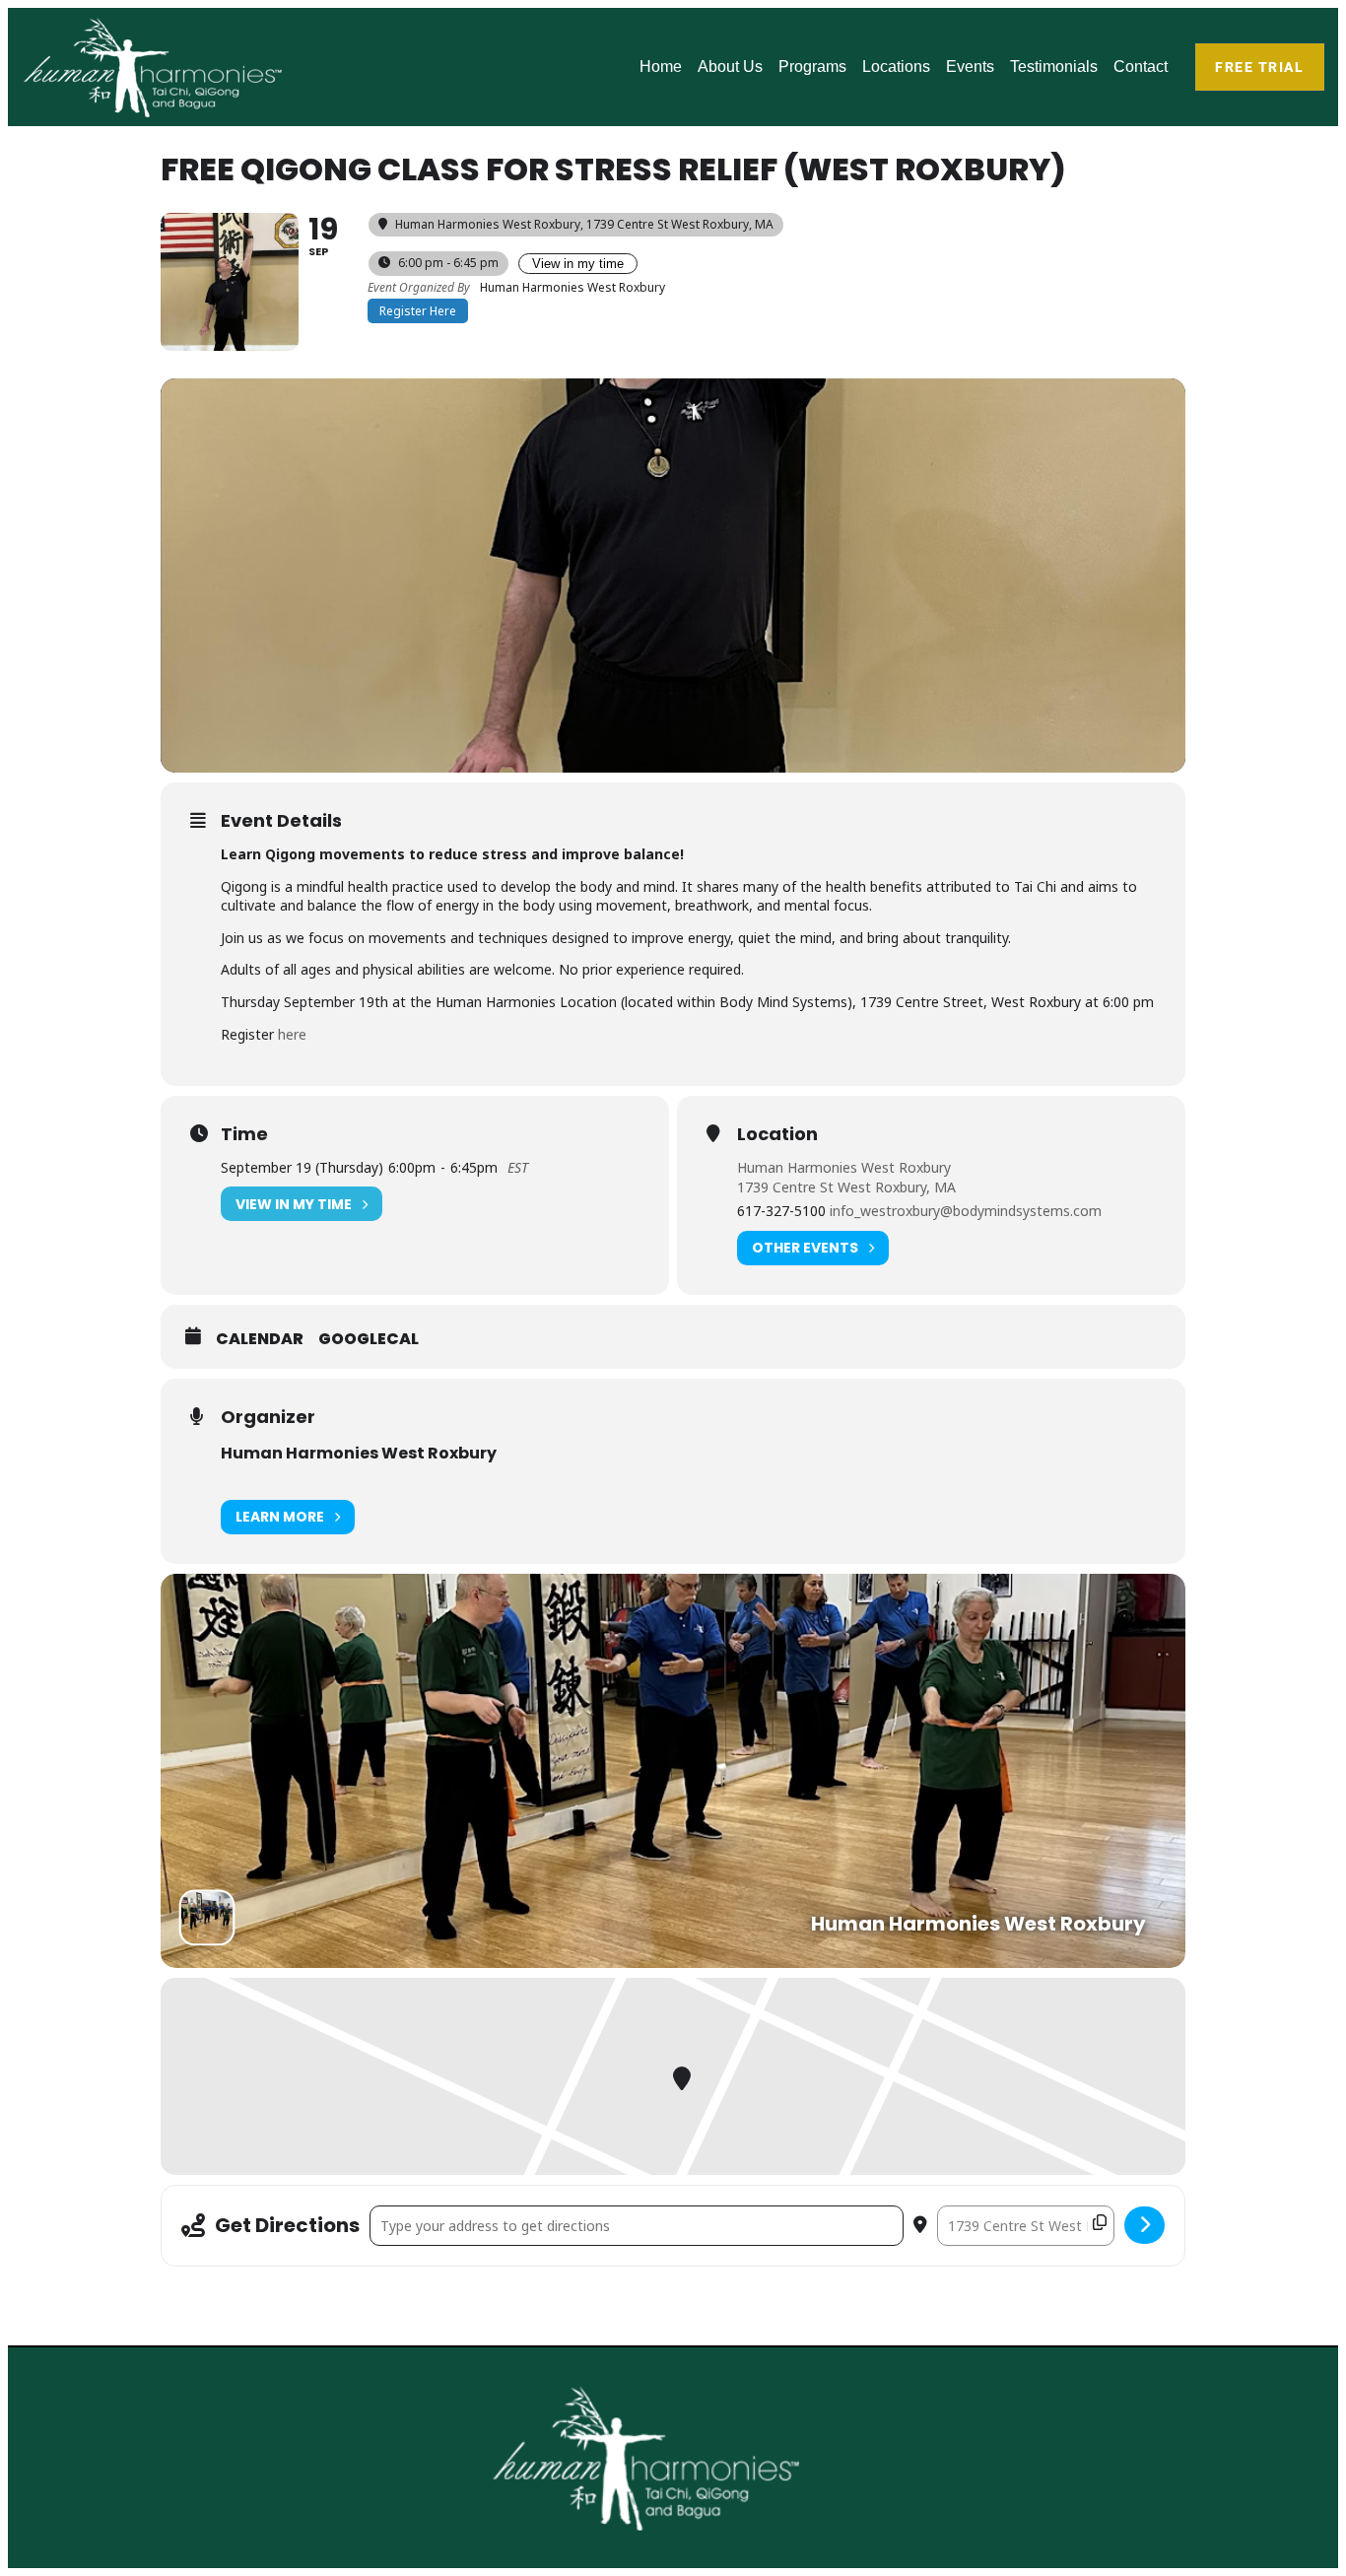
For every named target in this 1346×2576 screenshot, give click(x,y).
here (292, 1034)
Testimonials (1054, 67)
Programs (812, 67)
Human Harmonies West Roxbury (844, 1167)
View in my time (578, 264)
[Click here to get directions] (1144, 2225)
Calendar (260, 1339)
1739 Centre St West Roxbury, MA (846, 1187)
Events (970, 67)
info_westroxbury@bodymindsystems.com (966, 1211)
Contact (1141, 67)
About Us (730, 67)
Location (777, 1134)
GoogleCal (369, 1339)
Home (661, 67)
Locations (896, 67)
